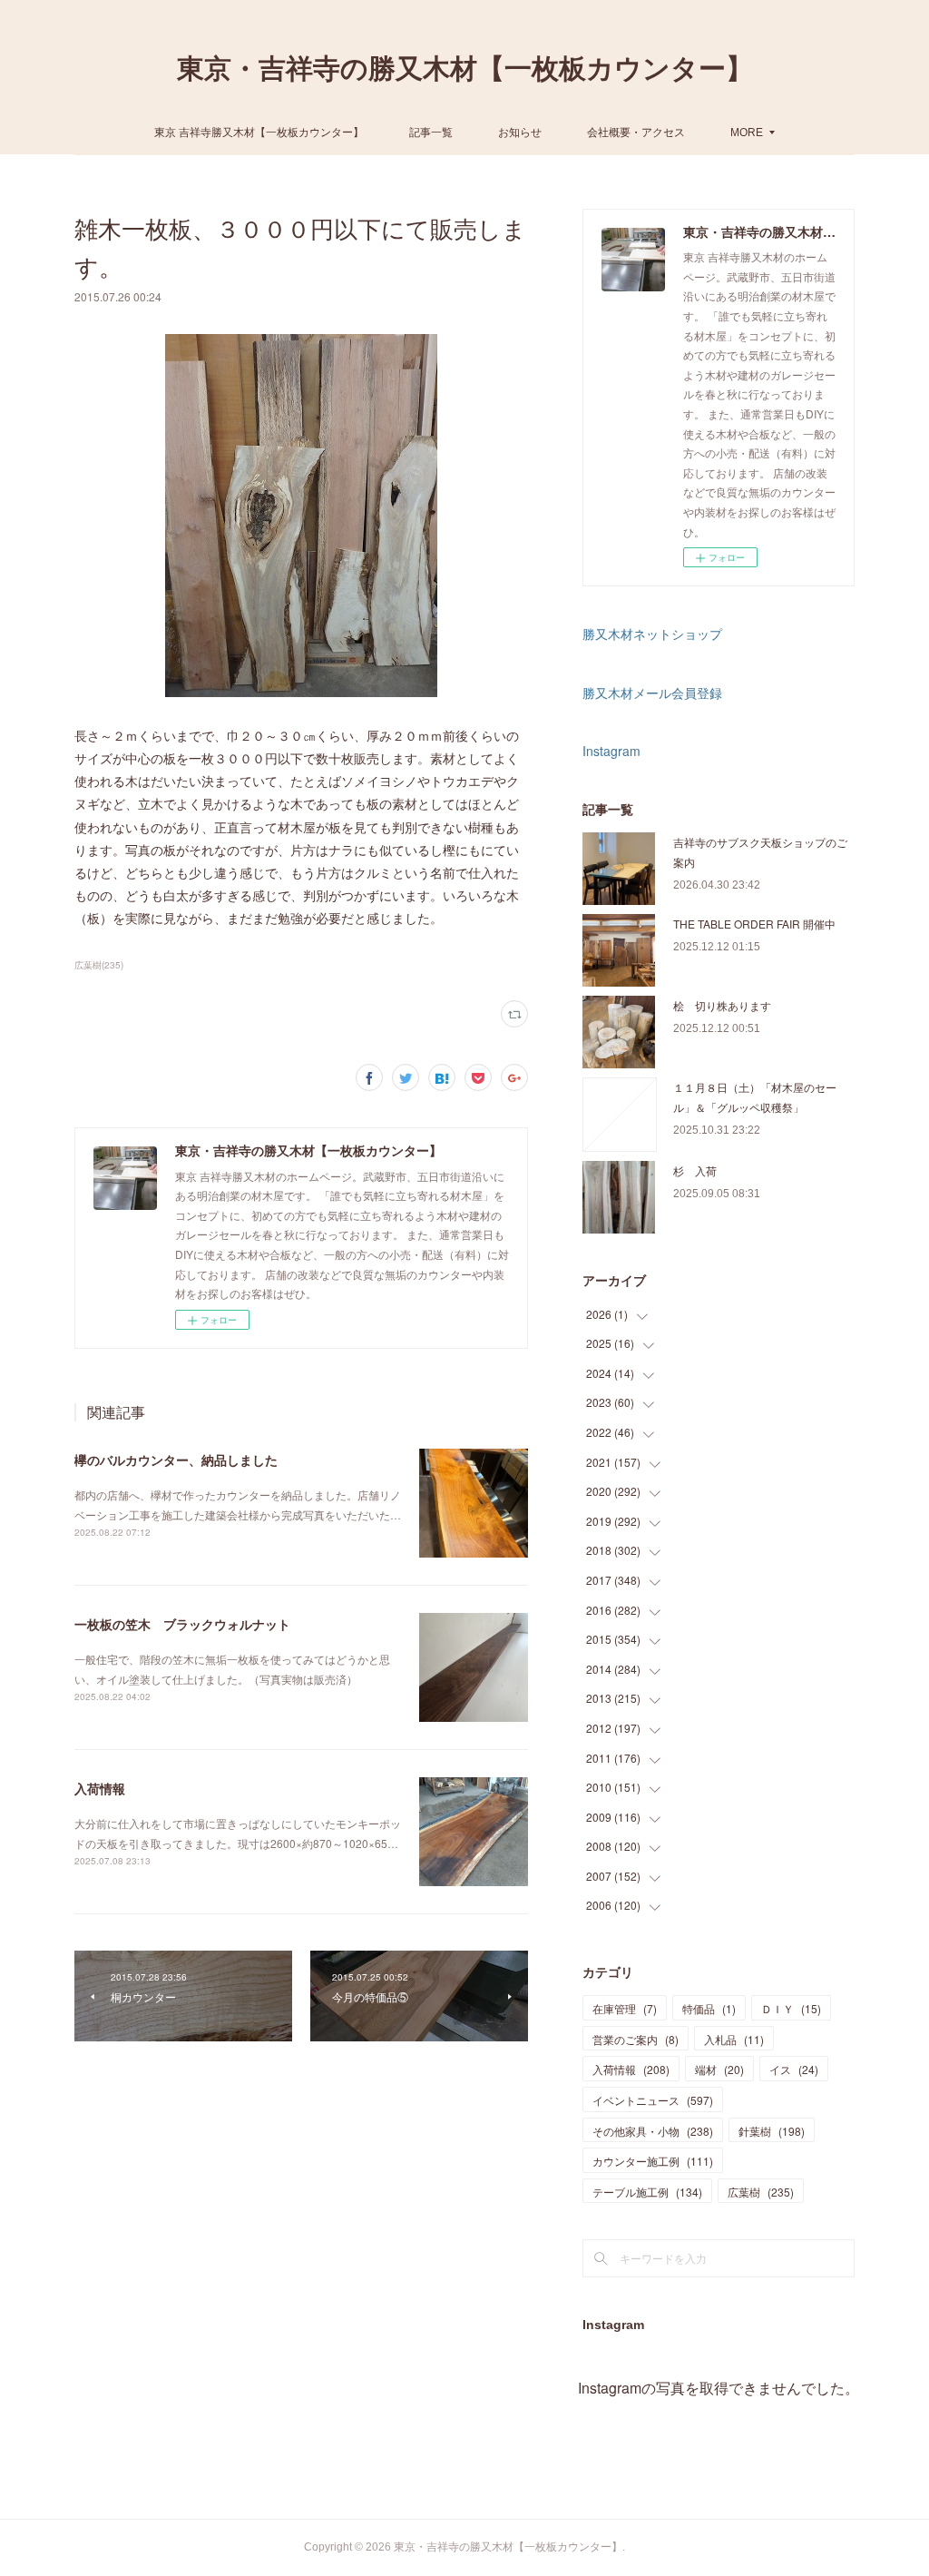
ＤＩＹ (791, 2008)
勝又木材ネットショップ (652, 634)
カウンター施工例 (653, 2161)
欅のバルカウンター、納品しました (176, 1460)
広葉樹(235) (99, 965)
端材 (719, 2069)
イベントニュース (653, 2100)
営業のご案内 (636, 2039)
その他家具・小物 (653, 2131)
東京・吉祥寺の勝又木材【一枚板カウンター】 (465, 69)
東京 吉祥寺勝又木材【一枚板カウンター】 (259, 131)
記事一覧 (431, 131)
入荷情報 (100, 1788)
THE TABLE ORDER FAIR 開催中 (754, 924)
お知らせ (520, 131)
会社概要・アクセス (636, 131)
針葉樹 (772, 2131)
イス (794, 2069)
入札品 (734, 2039)
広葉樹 (761, 2192)
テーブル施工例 (647, 2192)
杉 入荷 (695, 1170)
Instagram (611, 751)
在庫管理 (625, 2008)
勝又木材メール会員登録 (652, 693)
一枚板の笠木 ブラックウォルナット (182, 1624)
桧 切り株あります (722, 1005)
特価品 (709, 2008)
